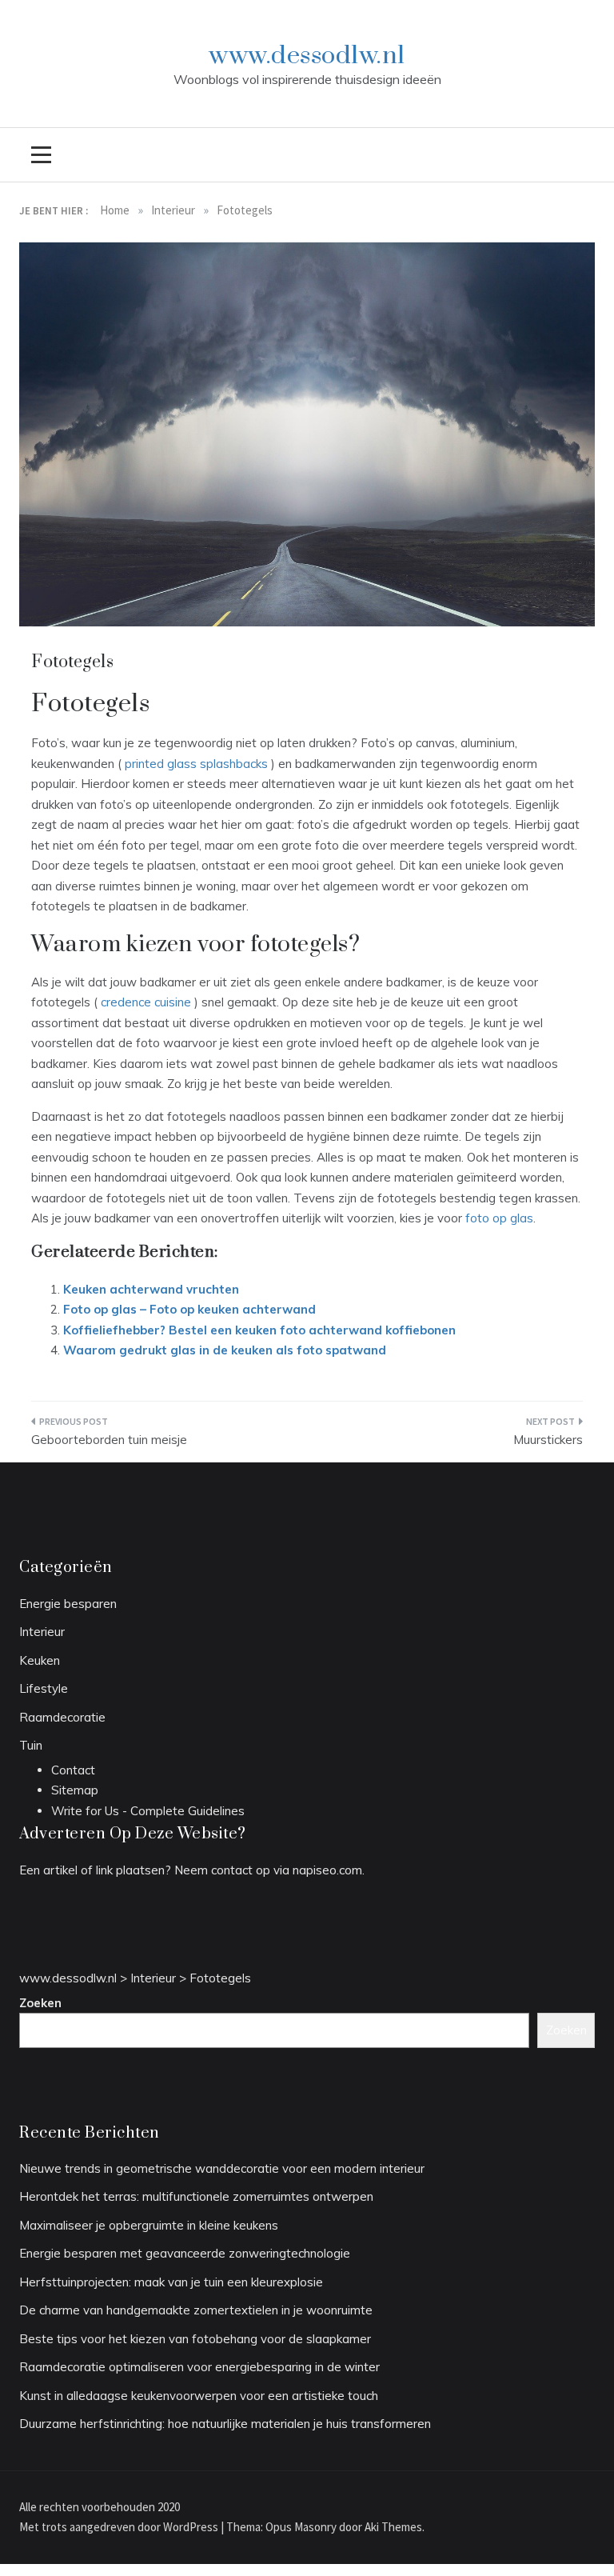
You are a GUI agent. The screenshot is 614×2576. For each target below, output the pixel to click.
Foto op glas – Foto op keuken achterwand (189, 1309)
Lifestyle (44, 1688)
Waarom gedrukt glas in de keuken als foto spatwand (225, 1350)
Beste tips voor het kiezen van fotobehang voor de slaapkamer (195, 2339)
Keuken (40, 1660)
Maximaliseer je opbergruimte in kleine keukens (149, 2225)
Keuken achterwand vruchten (151, 1289)
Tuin (31, 1745)
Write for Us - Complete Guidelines (148, 1811)
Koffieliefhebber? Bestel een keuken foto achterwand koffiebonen (259, 1330)
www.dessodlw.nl (307, 56)
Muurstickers (548, 1440)
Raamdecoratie (62, 1717)
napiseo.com (327, 1870)
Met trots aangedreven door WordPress (120, 2527)
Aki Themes (393, 2527)
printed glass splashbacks (196, 764)
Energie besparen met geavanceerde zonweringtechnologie (185, 2253)
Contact (73, 1770)
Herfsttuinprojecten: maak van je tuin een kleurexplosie (171, 2282)
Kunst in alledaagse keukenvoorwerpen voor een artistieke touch (199, 2396)
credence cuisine (146, 1002)
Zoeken (40, 2003)
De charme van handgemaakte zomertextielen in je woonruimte (196, 2310)
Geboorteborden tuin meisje (109, 1440)
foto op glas (499, 1218)
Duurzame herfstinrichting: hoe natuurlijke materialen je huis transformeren (225, 2424)
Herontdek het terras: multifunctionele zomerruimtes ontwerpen (196, 2196)
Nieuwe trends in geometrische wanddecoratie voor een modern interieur (222, 2168)
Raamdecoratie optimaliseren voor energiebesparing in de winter (199, 2367)
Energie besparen (68, 1604)
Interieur (42, 1632)
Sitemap (75, 1790)
